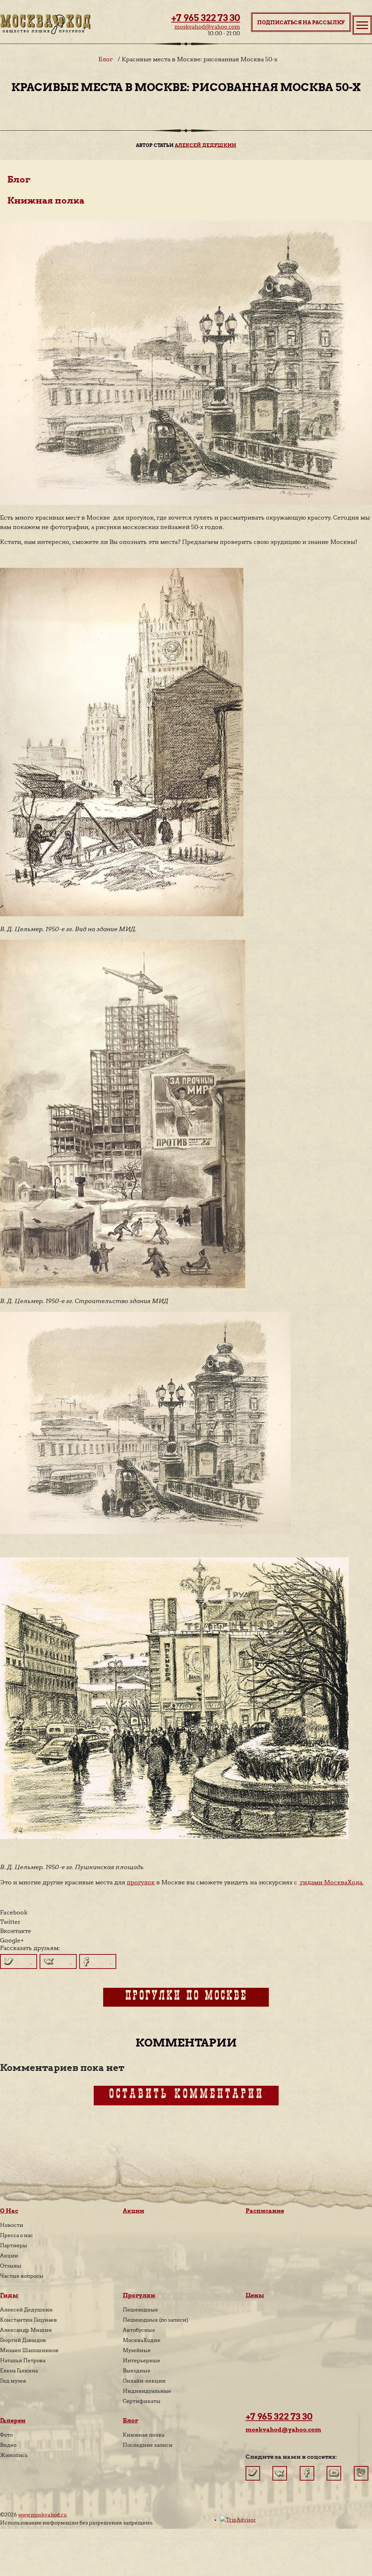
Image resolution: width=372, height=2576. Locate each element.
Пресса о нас (17, 2235)
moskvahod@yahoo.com (207, 27)
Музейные (137, 2350)
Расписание (265, 2211)
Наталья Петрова (23, 2360)
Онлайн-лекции (144, 2381)
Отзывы (11, 2266)
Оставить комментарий (186, 2096)
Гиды (9, 2295)
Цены (255, 2295)
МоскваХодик (142, 2340)
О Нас (9, 2211)
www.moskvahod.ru (43, 2515)
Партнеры (14, 2245)
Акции (9, 2256)
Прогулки (139, 2295)
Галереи (13, 2421)
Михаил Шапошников (29, 2350)
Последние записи (148, 2445)
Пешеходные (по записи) (155, 2320)
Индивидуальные (147, 2391)
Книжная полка (46, 200)
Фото (6, 2435)
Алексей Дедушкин (205, 145)
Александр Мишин (26, 2330)
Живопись (14, 2455)
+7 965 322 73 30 (206, 18)
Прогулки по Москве (186, 1997)
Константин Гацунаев (29, 2320)
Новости (12, 2225)
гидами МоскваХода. (331, 1882)
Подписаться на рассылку (301, 22)
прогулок (141, 1882)
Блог (106, 59)
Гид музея (13, 2381)
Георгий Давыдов (23, 2340)
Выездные (137, 2371)
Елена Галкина (19, 2371)
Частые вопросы (22, 2276)
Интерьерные (141, 2360)
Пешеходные (140, 2310)
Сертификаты (142, 2401)
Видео (8, 2445)
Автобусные (139, 2330)
